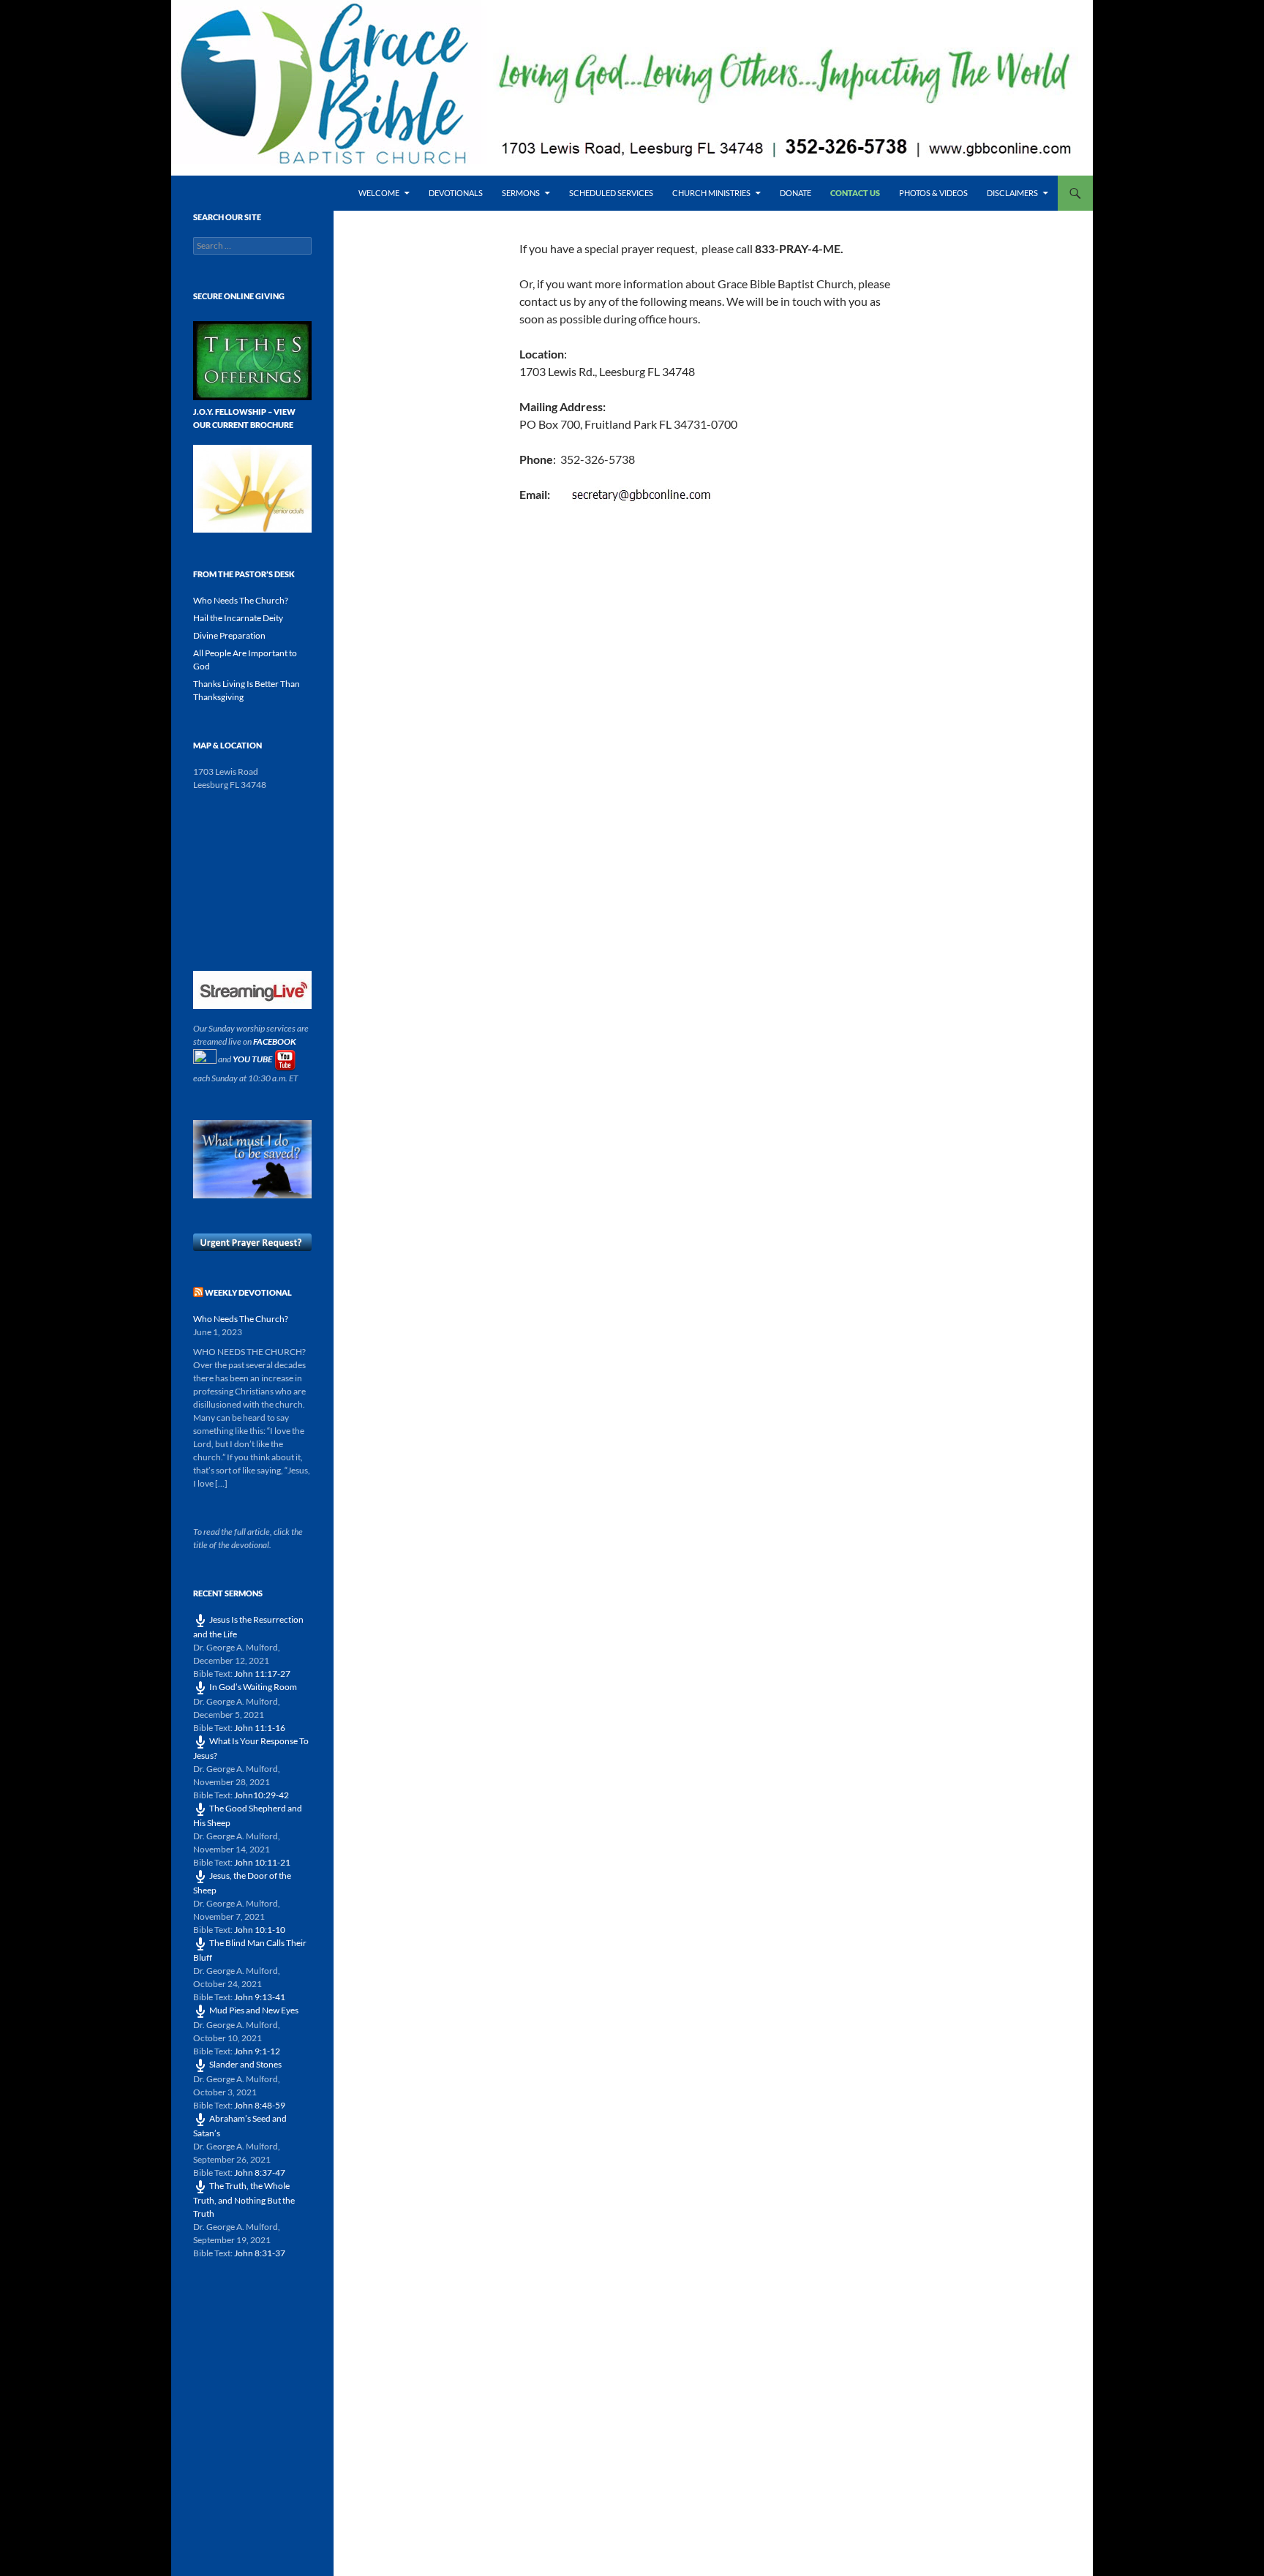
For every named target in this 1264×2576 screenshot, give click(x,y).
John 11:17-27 (262, 1674)
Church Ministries (711, 193)
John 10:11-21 (262, 1862)
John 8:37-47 (260, 2173)
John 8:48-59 (260, 2105)
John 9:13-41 (260, 1997)
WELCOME (379, 193)
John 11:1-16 (260, 1728)
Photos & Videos (933, 193)
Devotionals (456, 193)
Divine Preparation (229, 635)
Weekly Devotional (248, 1292)
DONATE (795, 193)
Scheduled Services (611, 193)
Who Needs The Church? (241, 600)
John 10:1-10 (260, 1930)
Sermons (521, 193)
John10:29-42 (262, 1795)
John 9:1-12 (257, 2051)
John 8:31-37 (260, 2253)
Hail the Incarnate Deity (238, 618)
